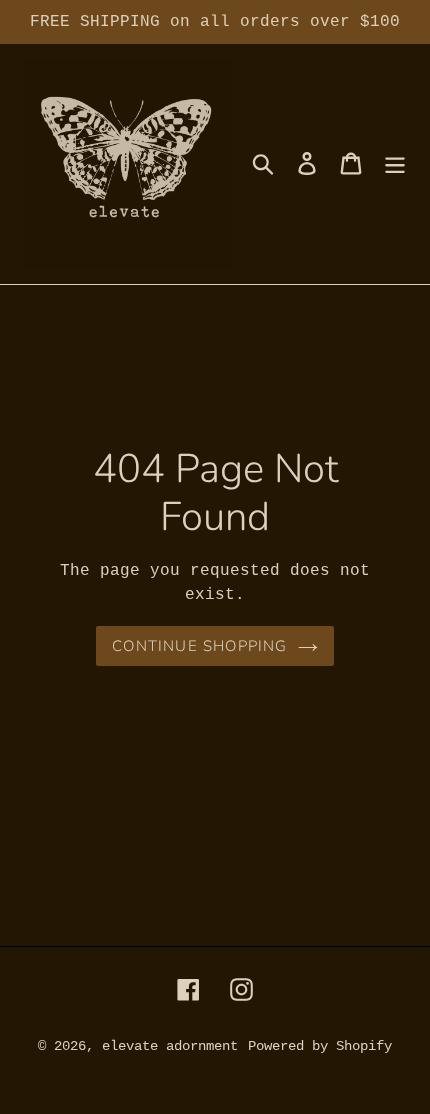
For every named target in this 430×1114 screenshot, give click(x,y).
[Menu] (395, 164)
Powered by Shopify (320, 1046)
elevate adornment (170, 1046)
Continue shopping (199, 646)
